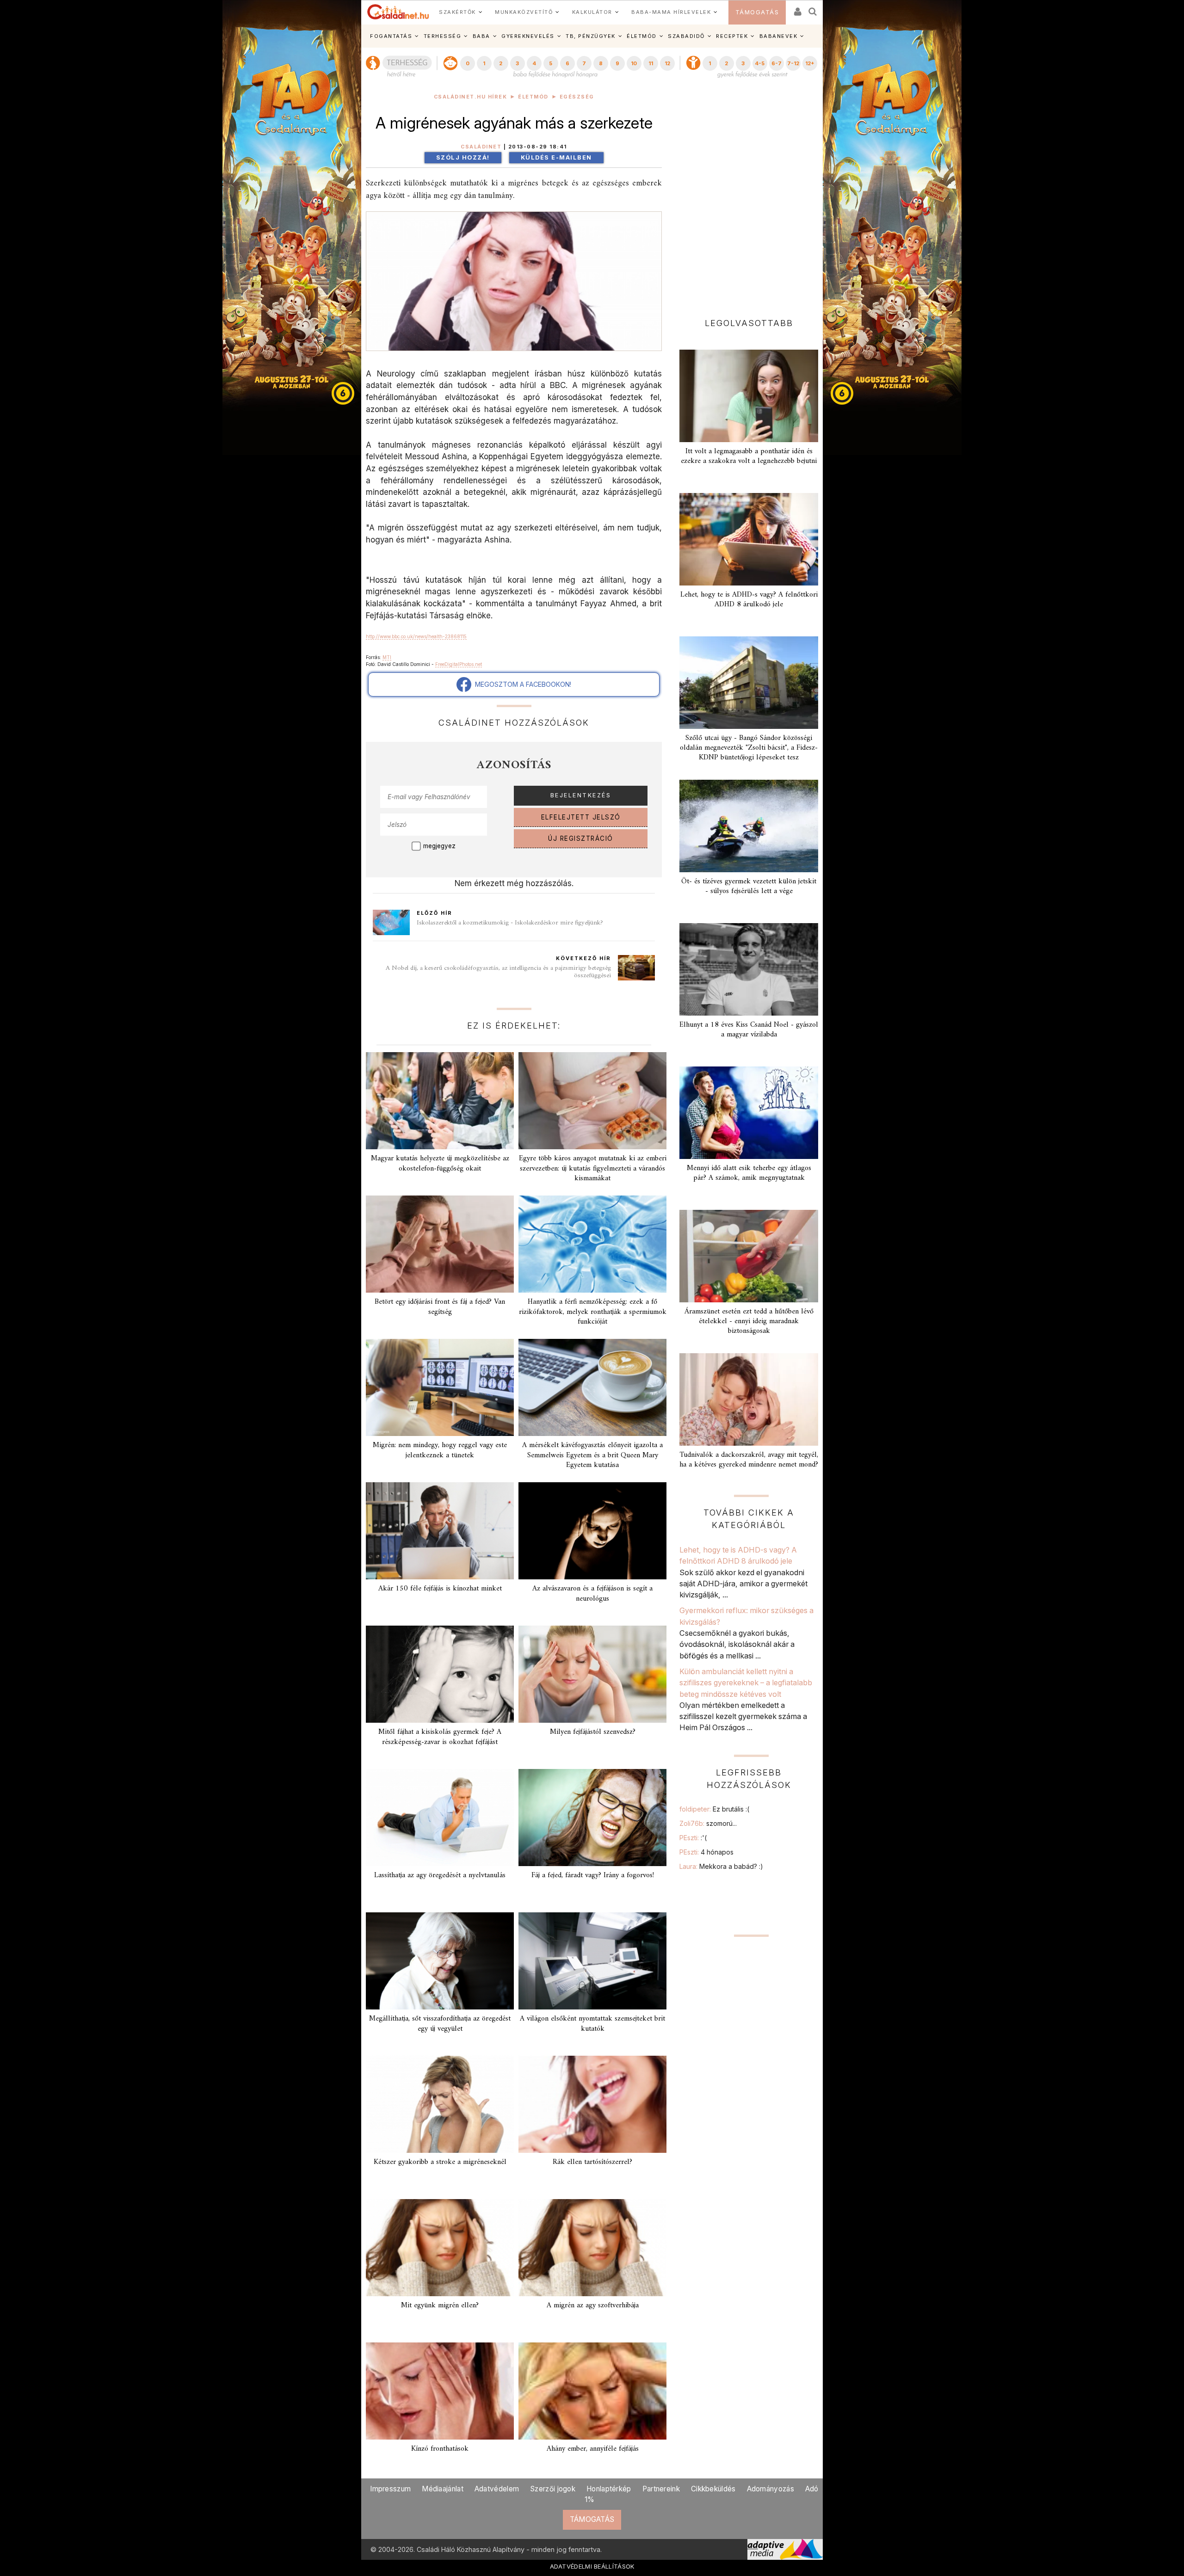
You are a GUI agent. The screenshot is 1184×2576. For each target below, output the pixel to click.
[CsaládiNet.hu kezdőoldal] (398, 12)
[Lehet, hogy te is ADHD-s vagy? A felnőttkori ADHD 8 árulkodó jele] (749, 539)
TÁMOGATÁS (757, 12)
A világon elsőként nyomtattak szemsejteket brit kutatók (592, 2024)
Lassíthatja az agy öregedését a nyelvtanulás (440, 1875)
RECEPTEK (732, 36)
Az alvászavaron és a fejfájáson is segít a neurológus (592, 1593)
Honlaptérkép (609, 2489)
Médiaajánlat (443, 2489)
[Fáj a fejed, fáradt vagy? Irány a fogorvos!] (592, 1818)
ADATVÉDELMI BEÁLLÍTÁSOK (592, 2566)
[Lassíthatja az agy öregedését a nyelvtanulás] (440, 1818)
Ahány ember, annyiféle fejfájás (593, 2449)
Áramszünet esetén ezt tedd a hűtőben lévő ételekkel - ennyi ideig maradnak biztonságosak (749, 1321)
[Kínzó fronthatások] (440, 2391)
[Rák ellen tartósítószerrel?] (592, 2104)
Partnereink (661, 2489)
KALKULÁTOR (592, 12)
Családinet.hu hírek (471, 97)
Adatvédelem (497, 2489)
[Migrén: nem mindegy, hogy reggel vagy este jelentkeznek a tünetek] (440, 1387)
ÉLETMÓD (642, 36)
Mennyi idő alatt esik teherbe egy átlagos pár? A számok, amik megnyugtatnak (749, 1173)
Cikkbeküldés (713, 2489)
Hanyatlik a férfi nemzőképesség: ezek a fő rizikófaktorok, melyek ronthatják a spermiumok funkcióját (593, 1312)
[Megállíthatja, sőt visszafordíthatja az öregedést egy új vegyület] (440, 1961)
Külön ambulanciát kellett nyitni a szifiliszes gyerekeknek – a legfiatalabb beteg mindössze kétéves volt (746, 1683)
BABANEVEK (779, 36)
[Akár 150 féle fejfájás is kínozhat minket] (440, 1531)
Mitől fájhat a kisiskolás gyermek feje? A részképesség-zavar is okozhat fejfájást (440, 1737)
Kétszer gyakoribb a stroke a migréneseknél (440, 2162)
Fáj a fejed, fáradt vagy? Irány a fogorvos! (593, 1875)
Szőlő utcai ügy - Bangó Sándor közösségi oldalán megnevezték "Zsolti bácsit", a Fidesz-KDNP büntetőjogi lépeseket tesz (749, 748)
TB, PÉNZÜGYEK (591, 36)
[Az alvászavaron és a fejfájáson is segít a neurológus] (592, 1531)
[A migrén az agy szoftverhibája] (592, 2248)
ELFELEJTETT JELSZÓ (581, 817)
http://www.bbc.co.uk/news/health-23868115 (416, 636)
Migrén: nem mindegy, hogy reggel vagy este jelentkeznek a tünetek (440, 1450)
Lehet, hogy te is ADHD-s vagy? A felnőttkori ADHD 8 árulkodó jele (749, 600)
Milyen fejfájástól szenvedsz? (593, 1732)
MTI (387, 657)
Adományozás (771, 2489)
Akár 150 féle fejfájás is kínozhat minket (440, 1589)
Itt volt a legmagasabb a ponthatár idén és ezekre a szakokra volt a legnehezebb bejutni (749, 456)
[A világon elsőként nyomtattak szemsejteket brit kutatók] (592, 1961)
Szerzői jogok (553, 2489)
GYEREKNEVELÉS (528, 36)
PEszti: (693, 1838)
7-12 (793, 63)
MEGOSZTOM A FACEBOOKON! (521, 684)
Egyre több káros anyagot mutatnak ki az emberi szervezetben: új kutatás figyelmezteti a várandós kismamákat (593, 1168)
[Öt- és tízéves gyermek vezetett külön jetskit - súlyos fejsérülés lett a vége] (749, 826)
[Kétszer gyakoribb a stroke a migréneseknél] (440, 2104)
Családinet (481, 147)
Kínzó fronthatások (440, 2449)
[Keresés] (813, 9)
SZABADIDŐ (686, 36)
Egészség (577, 97)
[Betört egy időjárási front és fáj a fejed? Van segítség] (440, 1244)
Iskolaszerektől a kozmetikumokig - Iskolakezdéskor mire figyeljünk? (510, 923)
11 (651, 63)
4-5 (760, 63)
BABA (481, 36)
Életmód (533, 97)
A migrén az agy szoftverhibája (593, 2305)
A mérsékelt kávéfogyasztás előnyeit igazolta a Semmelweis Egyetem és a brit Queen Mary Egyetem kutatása (592, 1455)
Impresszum (390, 2489)
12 (667, 63)
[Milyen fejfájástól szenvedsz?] (592, 1674)
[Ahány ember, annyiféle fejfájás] (592, 2391)
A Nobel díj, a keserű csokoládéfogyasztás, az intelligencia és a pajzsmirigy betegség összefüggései (498, 972)
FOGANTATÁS (391, 36)
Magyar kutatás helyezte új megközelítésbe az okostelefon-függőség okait (440, 1163)
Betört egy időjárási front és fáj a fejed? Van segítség (440, 1307)
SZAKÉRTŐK (457, 12)
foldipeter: (714, 1809)
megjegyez (439, 846)
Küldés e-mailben (556, 157)
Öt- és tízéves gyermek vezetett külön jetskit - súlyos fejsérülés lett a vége (749, 886)
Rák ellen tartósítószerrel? (592, 2162)
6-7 (777, 63)
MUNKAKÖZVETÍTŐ (524, 12)
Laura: (721, 1866)
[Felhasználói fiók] (797, 9)
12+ (810, 63)
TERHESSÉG (443, 36)
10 (634, 63)
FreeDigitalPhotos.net (459, 664)
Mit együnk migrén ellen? (440, 2305)
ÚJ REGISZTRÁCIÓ (581, 838)
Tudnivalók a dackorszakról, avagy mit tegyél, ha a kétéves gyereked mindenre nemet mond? (749, 1460)
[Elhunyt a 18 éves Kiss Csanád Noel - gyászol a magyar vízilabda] (749, 969)
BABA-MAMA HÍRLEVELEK (671, 12)
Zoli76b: (708, 1823)
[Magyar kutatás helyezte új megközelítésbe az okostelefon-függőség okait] (440, 1101)
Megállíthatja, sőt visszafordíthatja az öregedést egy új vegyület (440, 2024)
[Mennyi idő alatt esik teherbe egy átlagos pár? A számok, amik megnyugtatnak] (749, 1113)
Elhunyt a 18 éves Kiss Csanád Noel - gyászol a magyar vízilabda (749, 1030)
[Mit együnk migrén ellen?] (440, 2248)
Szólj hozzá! (463, 157)
